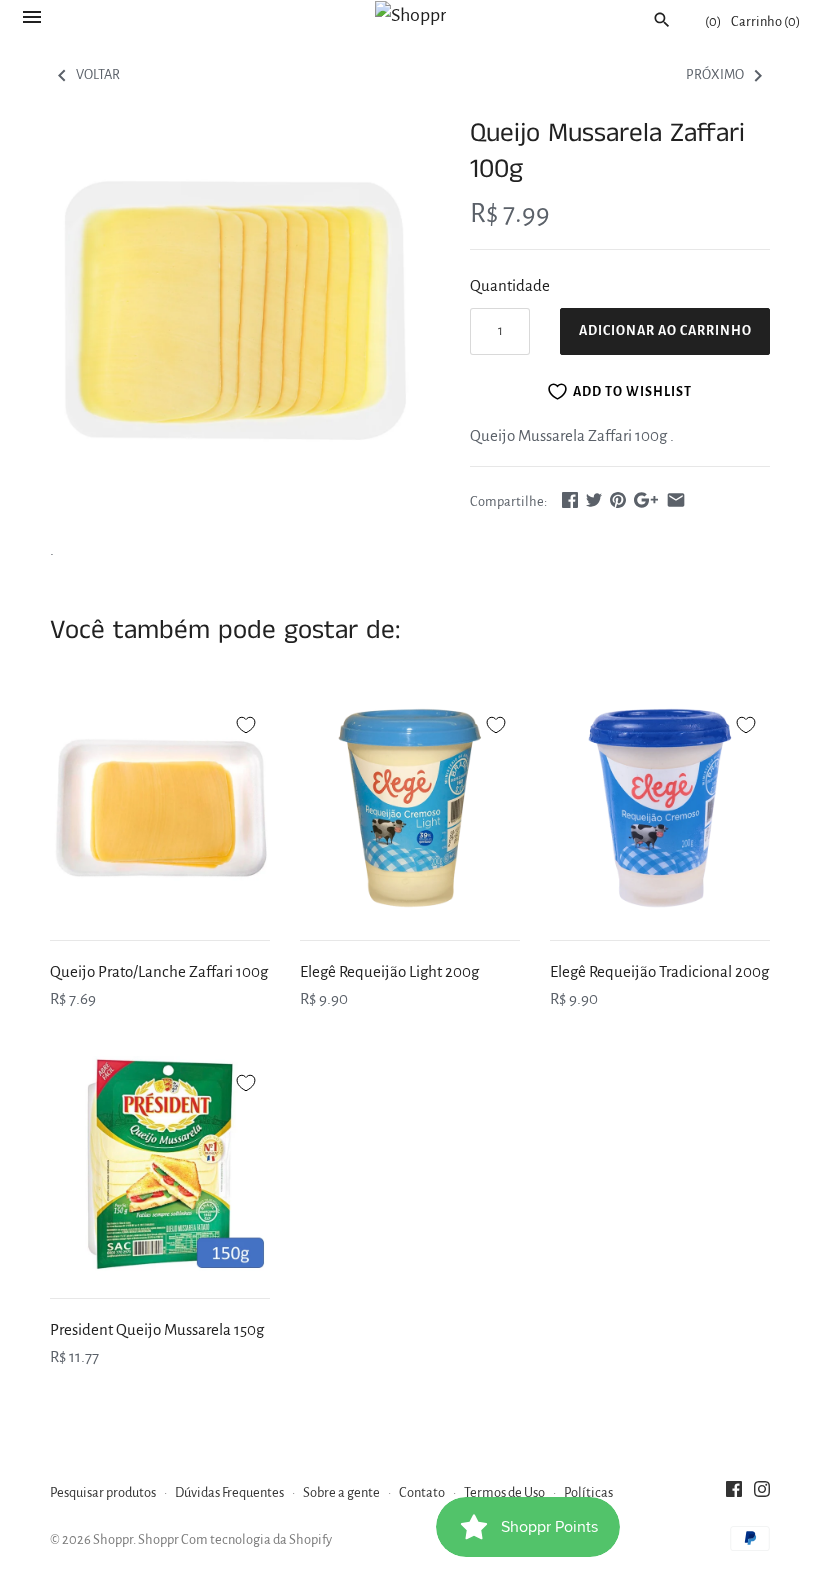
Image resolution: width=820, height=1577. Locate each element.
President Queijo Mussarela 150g (157, 1329)
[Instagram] (762, 1494)
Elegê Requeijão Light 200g (389, 971)
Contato (422, 1492)
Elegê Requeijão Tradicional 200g (659, 971)
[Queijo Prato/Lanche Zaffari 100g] (160, 808)
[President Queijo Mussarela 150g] (160, 1166)
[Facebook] (734, 1494)
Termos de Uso (504, 1492)
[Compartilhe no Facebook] (570, 499)
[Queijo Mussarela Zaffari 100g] (235, 301)
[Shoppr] (410, 15)
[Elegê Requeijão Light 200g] (410, 808)
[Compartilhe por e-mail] (676, 499)
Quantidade (510, 285)
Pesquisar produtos (103, 1492)
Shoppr (113, 1539)
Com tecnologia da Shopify (256, 1539)
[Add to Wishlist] (246, 722)
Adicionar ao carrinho (665, 331)
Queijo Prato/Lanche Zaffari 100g (159, 971)
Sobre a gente (341, 1492)
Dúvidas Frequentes (229, 1492)
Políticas (588, 1492)
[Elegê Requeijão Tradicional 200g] (660, 808)
